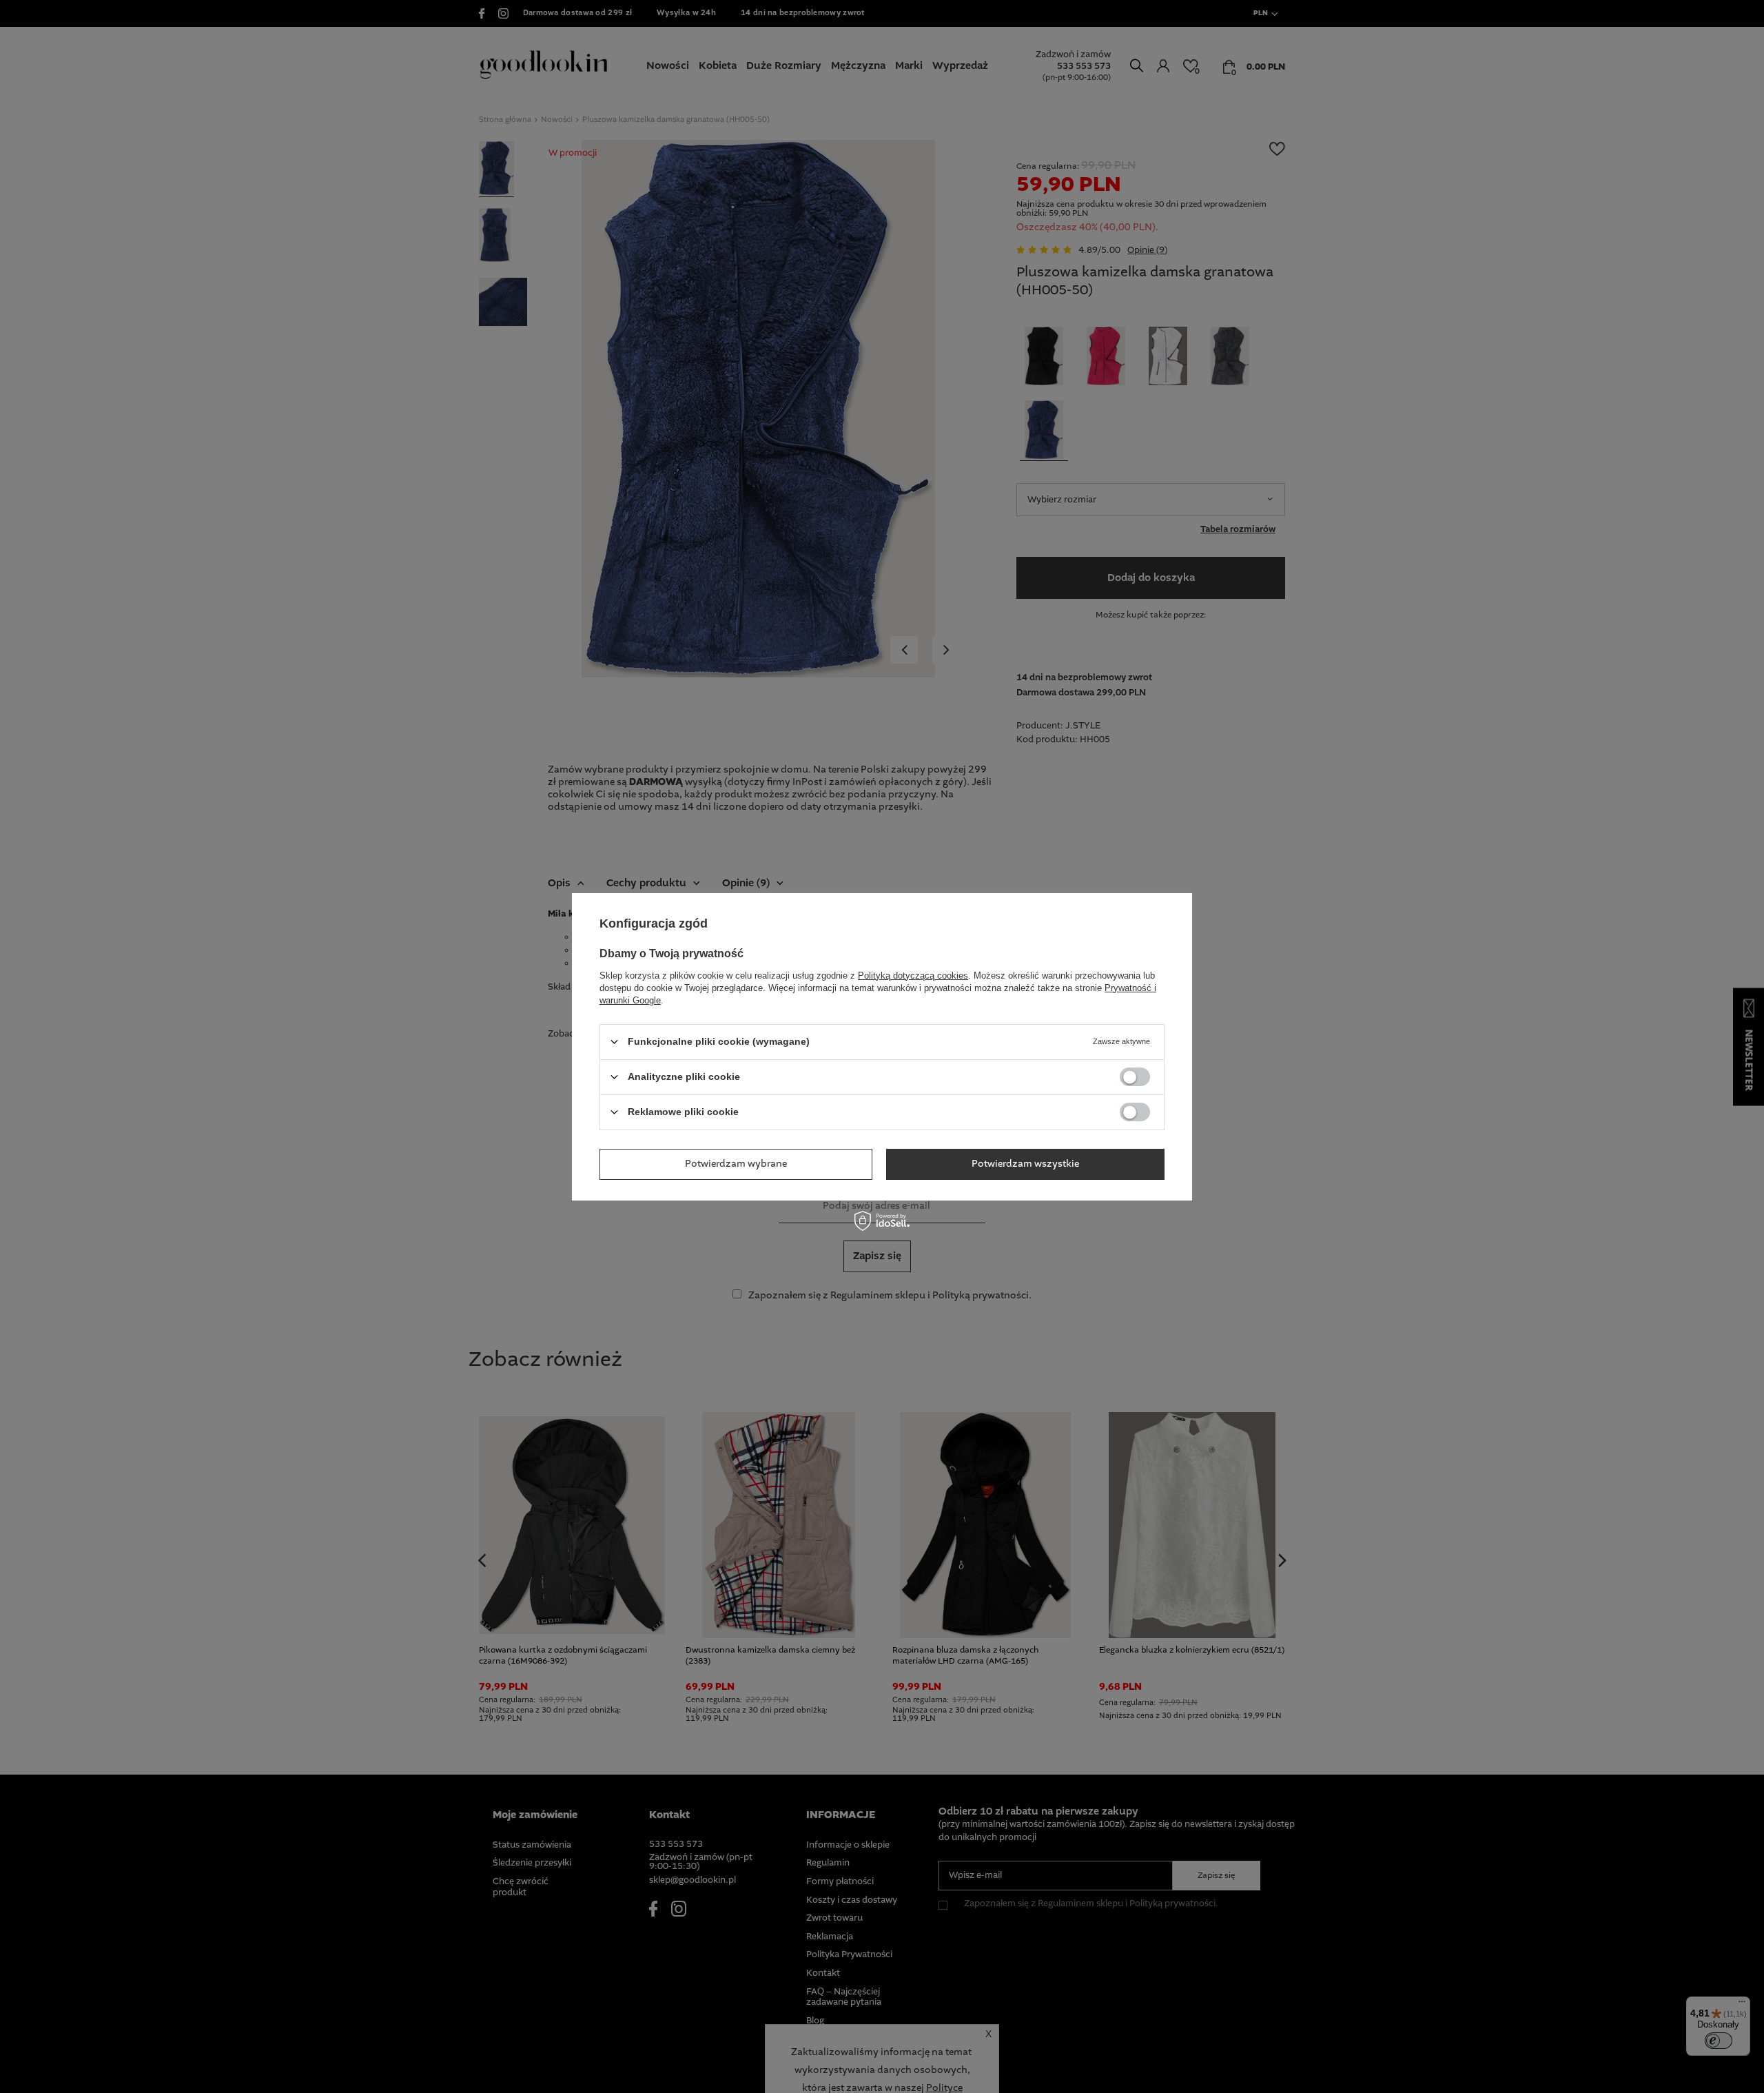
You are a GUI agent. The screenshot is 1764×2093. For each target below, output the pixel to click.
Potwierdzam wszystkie (1025, 1164)
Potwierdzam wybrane (736, 1164)
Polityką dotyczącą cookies (913, 975)
